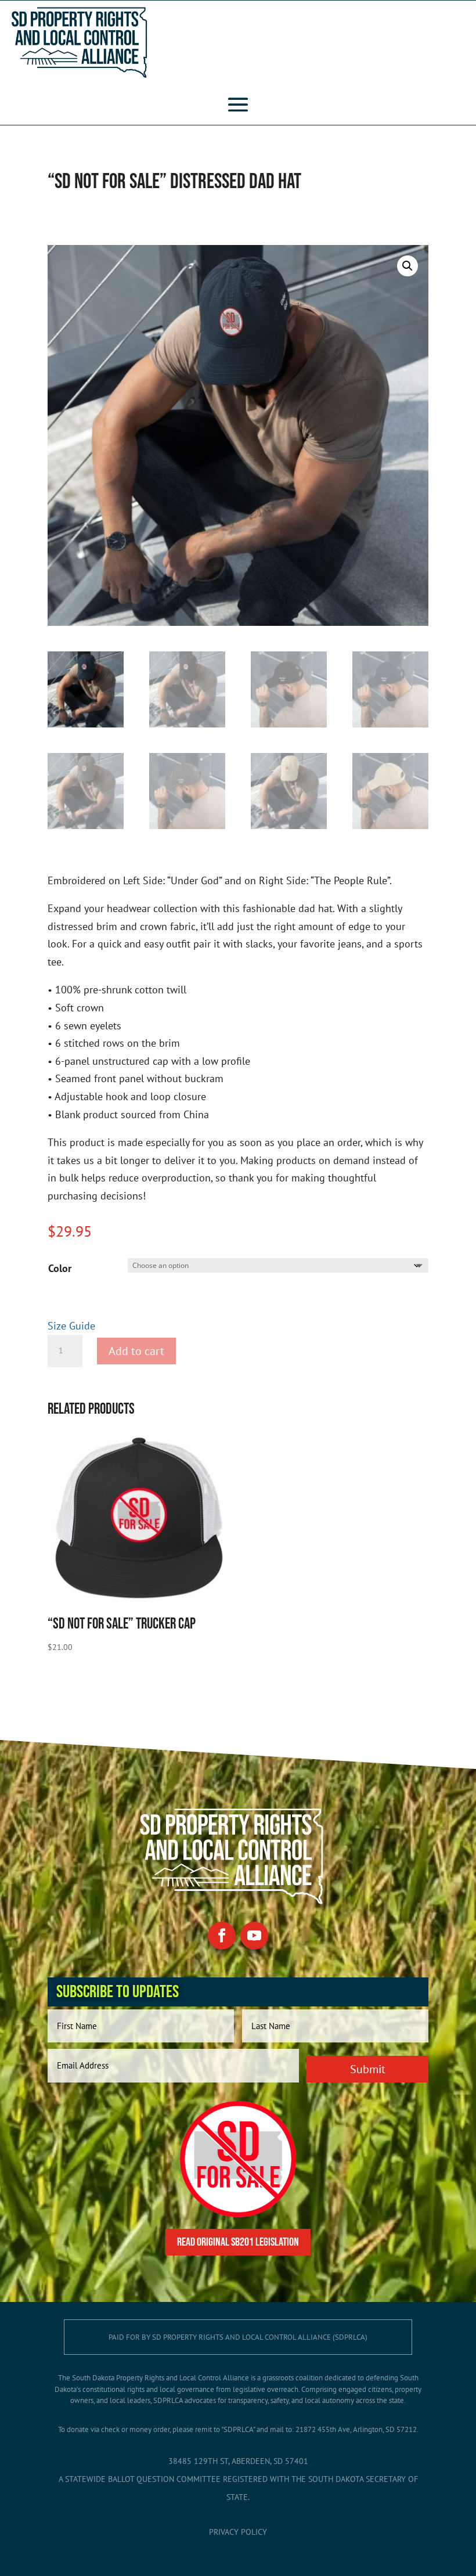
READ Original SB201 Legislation (238, 2242)
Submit (368, 2069)
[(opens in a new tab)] (238, 2213)
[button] (408, 266)
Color (60, 1268)
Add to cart (136, 1351)
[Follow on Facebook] (222, 1936)
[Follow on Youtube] (254, 1936)
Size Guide (71, 1326)
